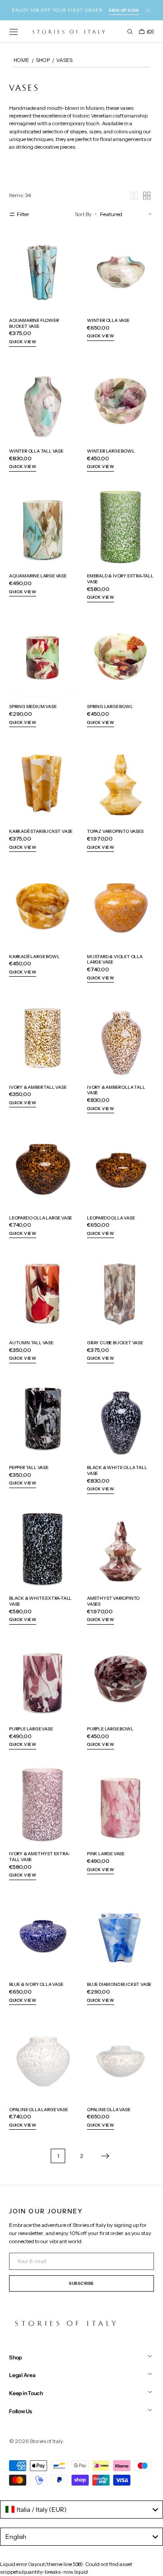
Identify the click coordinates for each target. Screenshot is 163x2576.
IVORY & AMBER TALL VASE (38, 1087)
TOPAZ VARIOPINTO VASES (115, 831)
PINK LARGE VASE (106, 1853)
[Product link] (43, 289)
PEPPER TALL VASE (29, 1467)
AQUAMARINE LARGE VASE (38, 576)
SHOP (43, 60)
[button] (14, 32)
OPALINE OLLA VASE (109, 2109)
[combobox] (81, 2510)
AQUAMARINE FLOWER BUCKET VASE (34, 323)
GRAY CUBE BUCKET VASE (115, 1342)
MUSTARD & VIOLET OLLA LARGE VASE (115, 959)
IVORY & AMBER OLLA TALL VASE (116, 1090)
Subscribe (81, 2283)
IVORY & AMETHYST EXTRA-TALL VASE (40, 1856)
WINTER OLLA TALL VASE (36, 451)
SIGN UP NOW (124, 10)
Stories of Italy (46, 2441)
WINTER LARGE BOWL (111, 451)
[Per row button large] (134, 196)
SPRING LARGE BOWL (110, 706)
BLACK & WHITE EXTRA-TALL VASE (40, 1601)
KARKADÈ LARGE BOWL (34, 956)
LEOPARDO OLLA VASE (111, 1218)
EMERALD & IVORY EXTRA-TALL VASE (120, 579)
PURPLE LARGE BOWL (110, 1729)
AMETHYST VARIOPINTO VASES (113, 1601)
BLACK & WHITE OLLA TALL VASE (117, 1470)
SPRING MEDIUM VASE (33, 706)
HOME (21, 60)
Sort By (83, 214)
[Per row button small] (147, 196)
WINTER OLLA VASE (108, 320)
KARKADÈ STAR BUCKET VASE (41, 831)
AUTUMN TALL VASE (31, 1342)
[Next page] (105, 2156)
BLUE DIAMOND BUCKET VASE (119, 1984)
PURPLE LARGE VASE (31, 1729)
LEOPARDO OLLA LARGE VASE (41, 1218)
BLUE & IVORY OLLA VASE (36, 1984)
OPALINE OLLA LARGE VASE (38, 2109)
